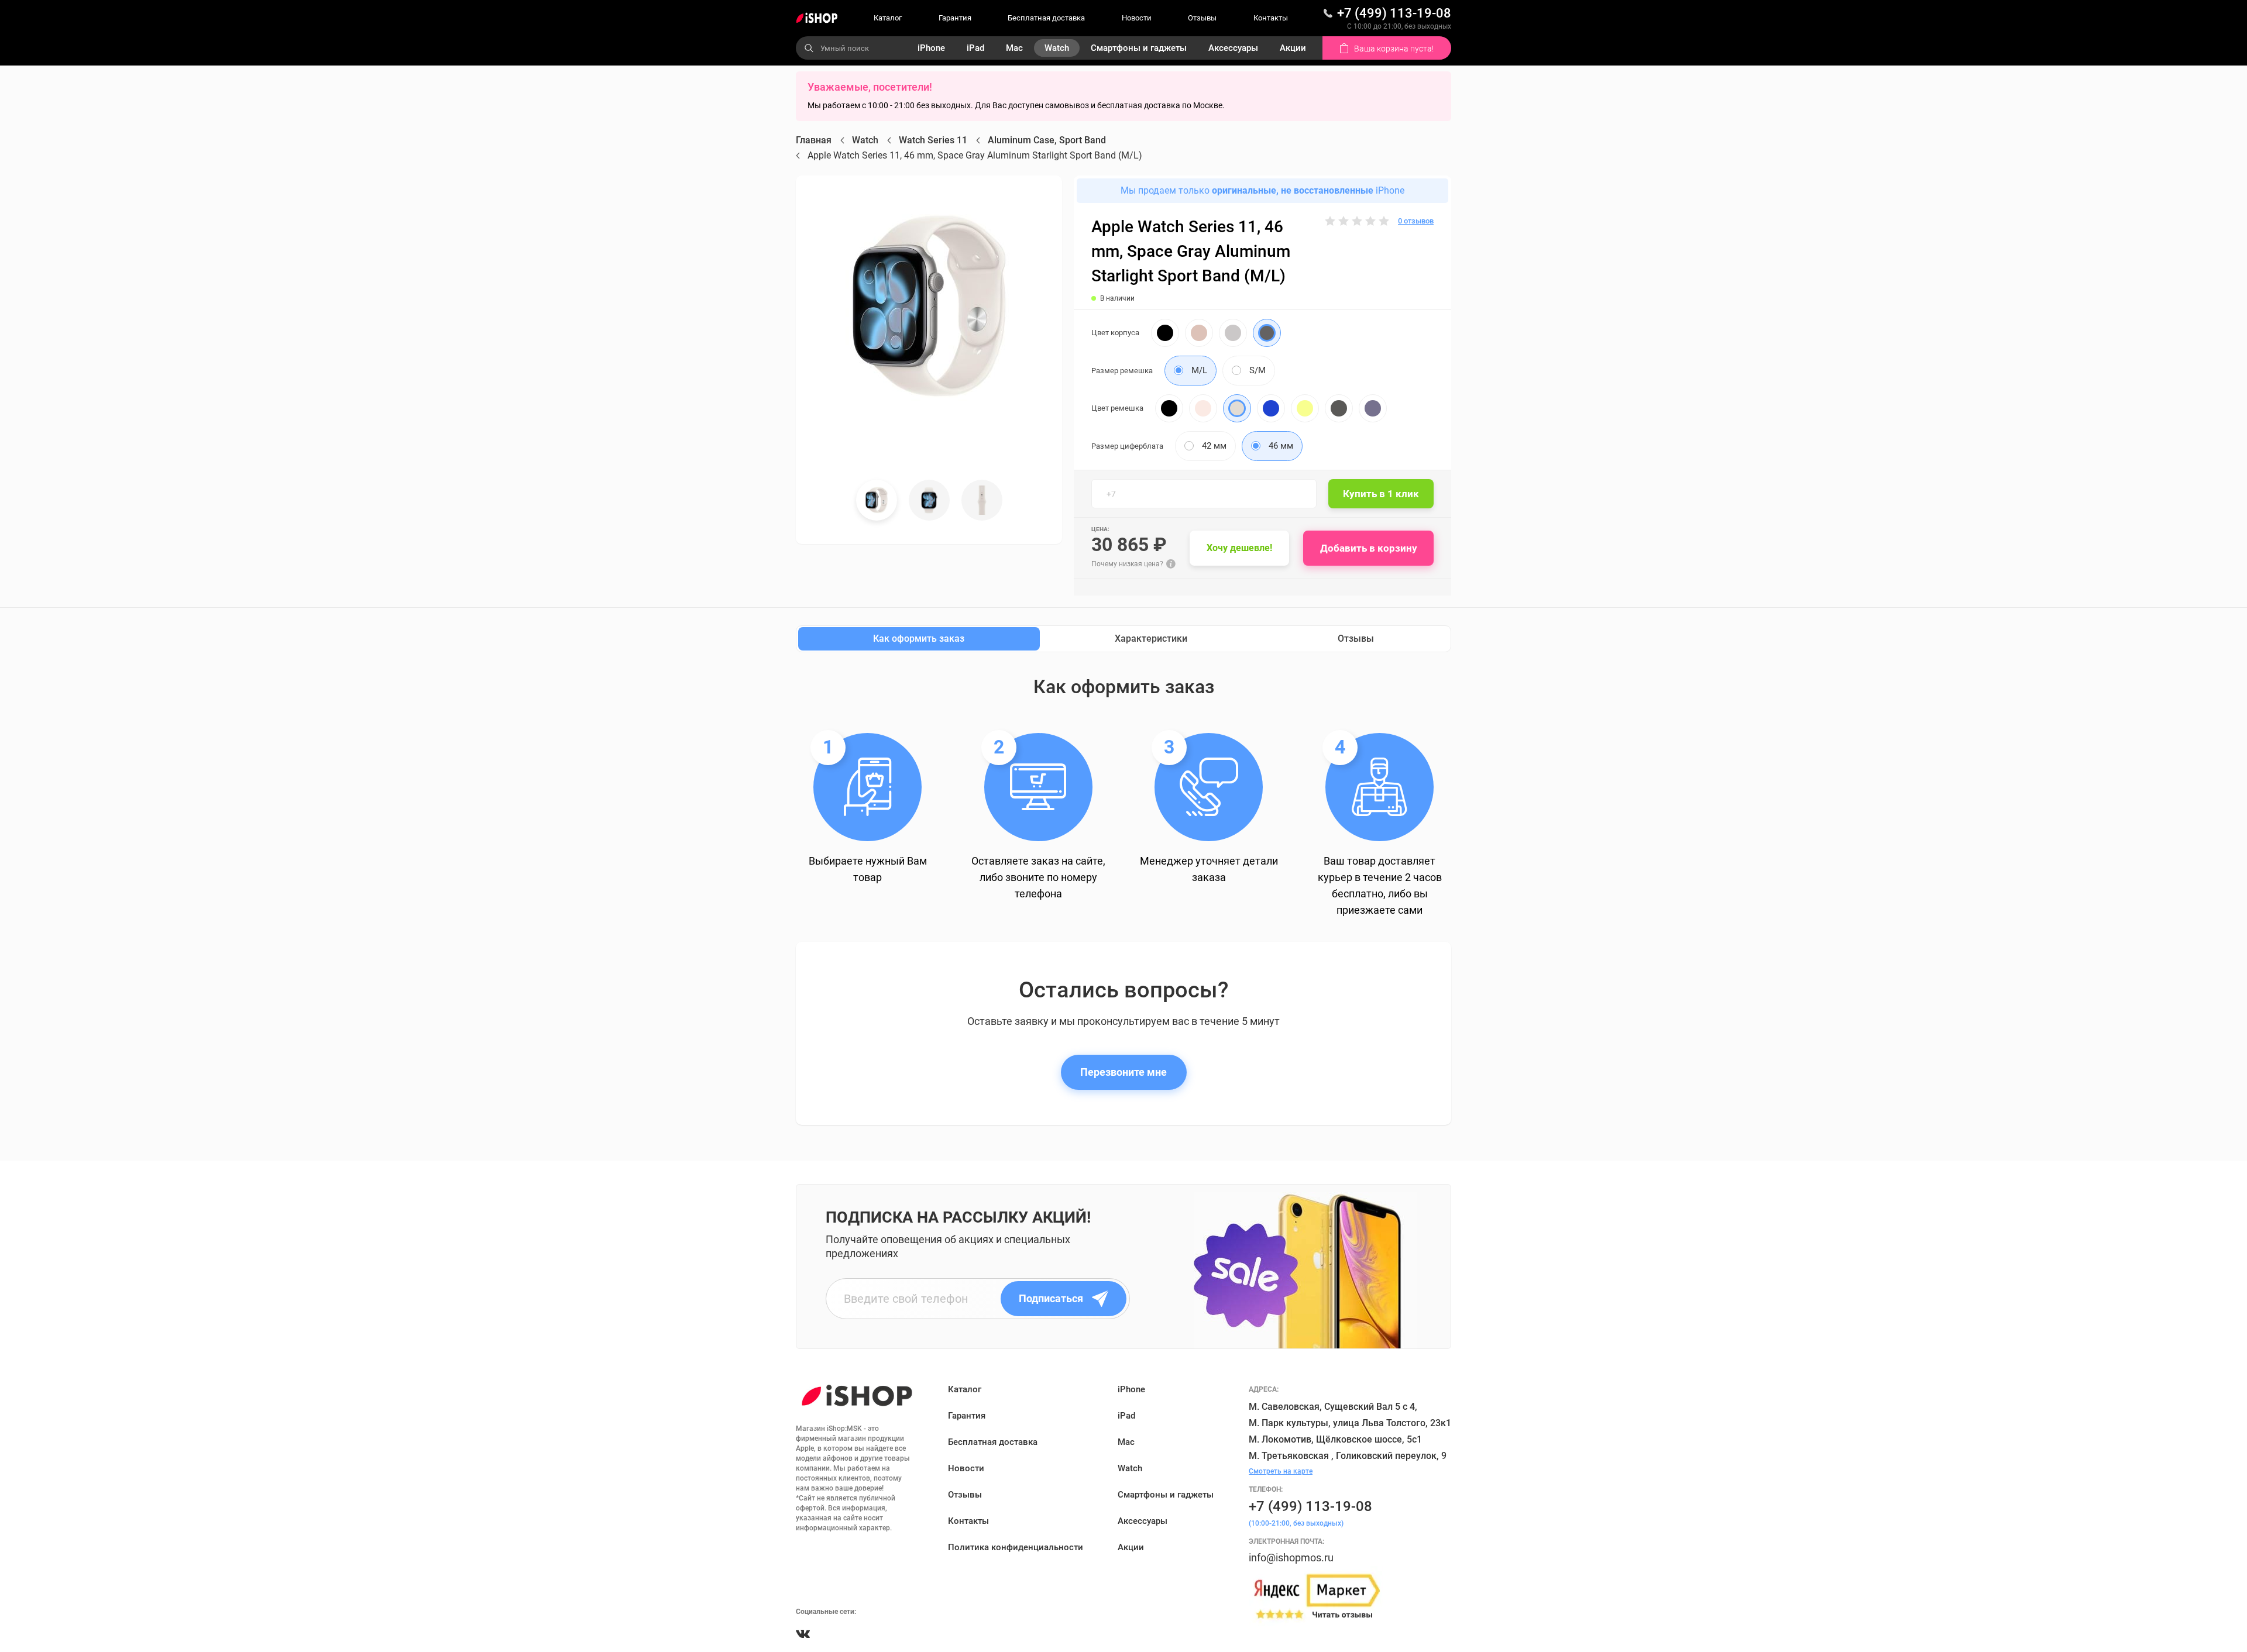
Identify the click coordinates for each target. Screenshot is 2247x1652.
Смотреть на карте (1281, 1471)
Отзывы (1202, 18)
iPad (975, 48)
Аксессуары (1233, 48)
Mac (1014, 48)
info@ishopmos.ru (1291, 1558)
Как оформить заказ (919, 639)
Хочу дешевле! (1239, 548)
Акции (1293, 48)
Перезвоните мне (1123, 1072)
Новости (1137, 18)
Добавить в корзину (1369, 548)
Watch (1057, 48)
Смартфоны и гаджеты (1139, 48)
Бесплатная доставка (1046, 18)
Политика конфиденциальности (1016, 1547)
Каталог (888, 18)
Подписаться (1051, 1298)
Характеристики (1151, 639)
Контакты (1271, 18)
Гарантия (955, 18)
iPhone (931, 48)
